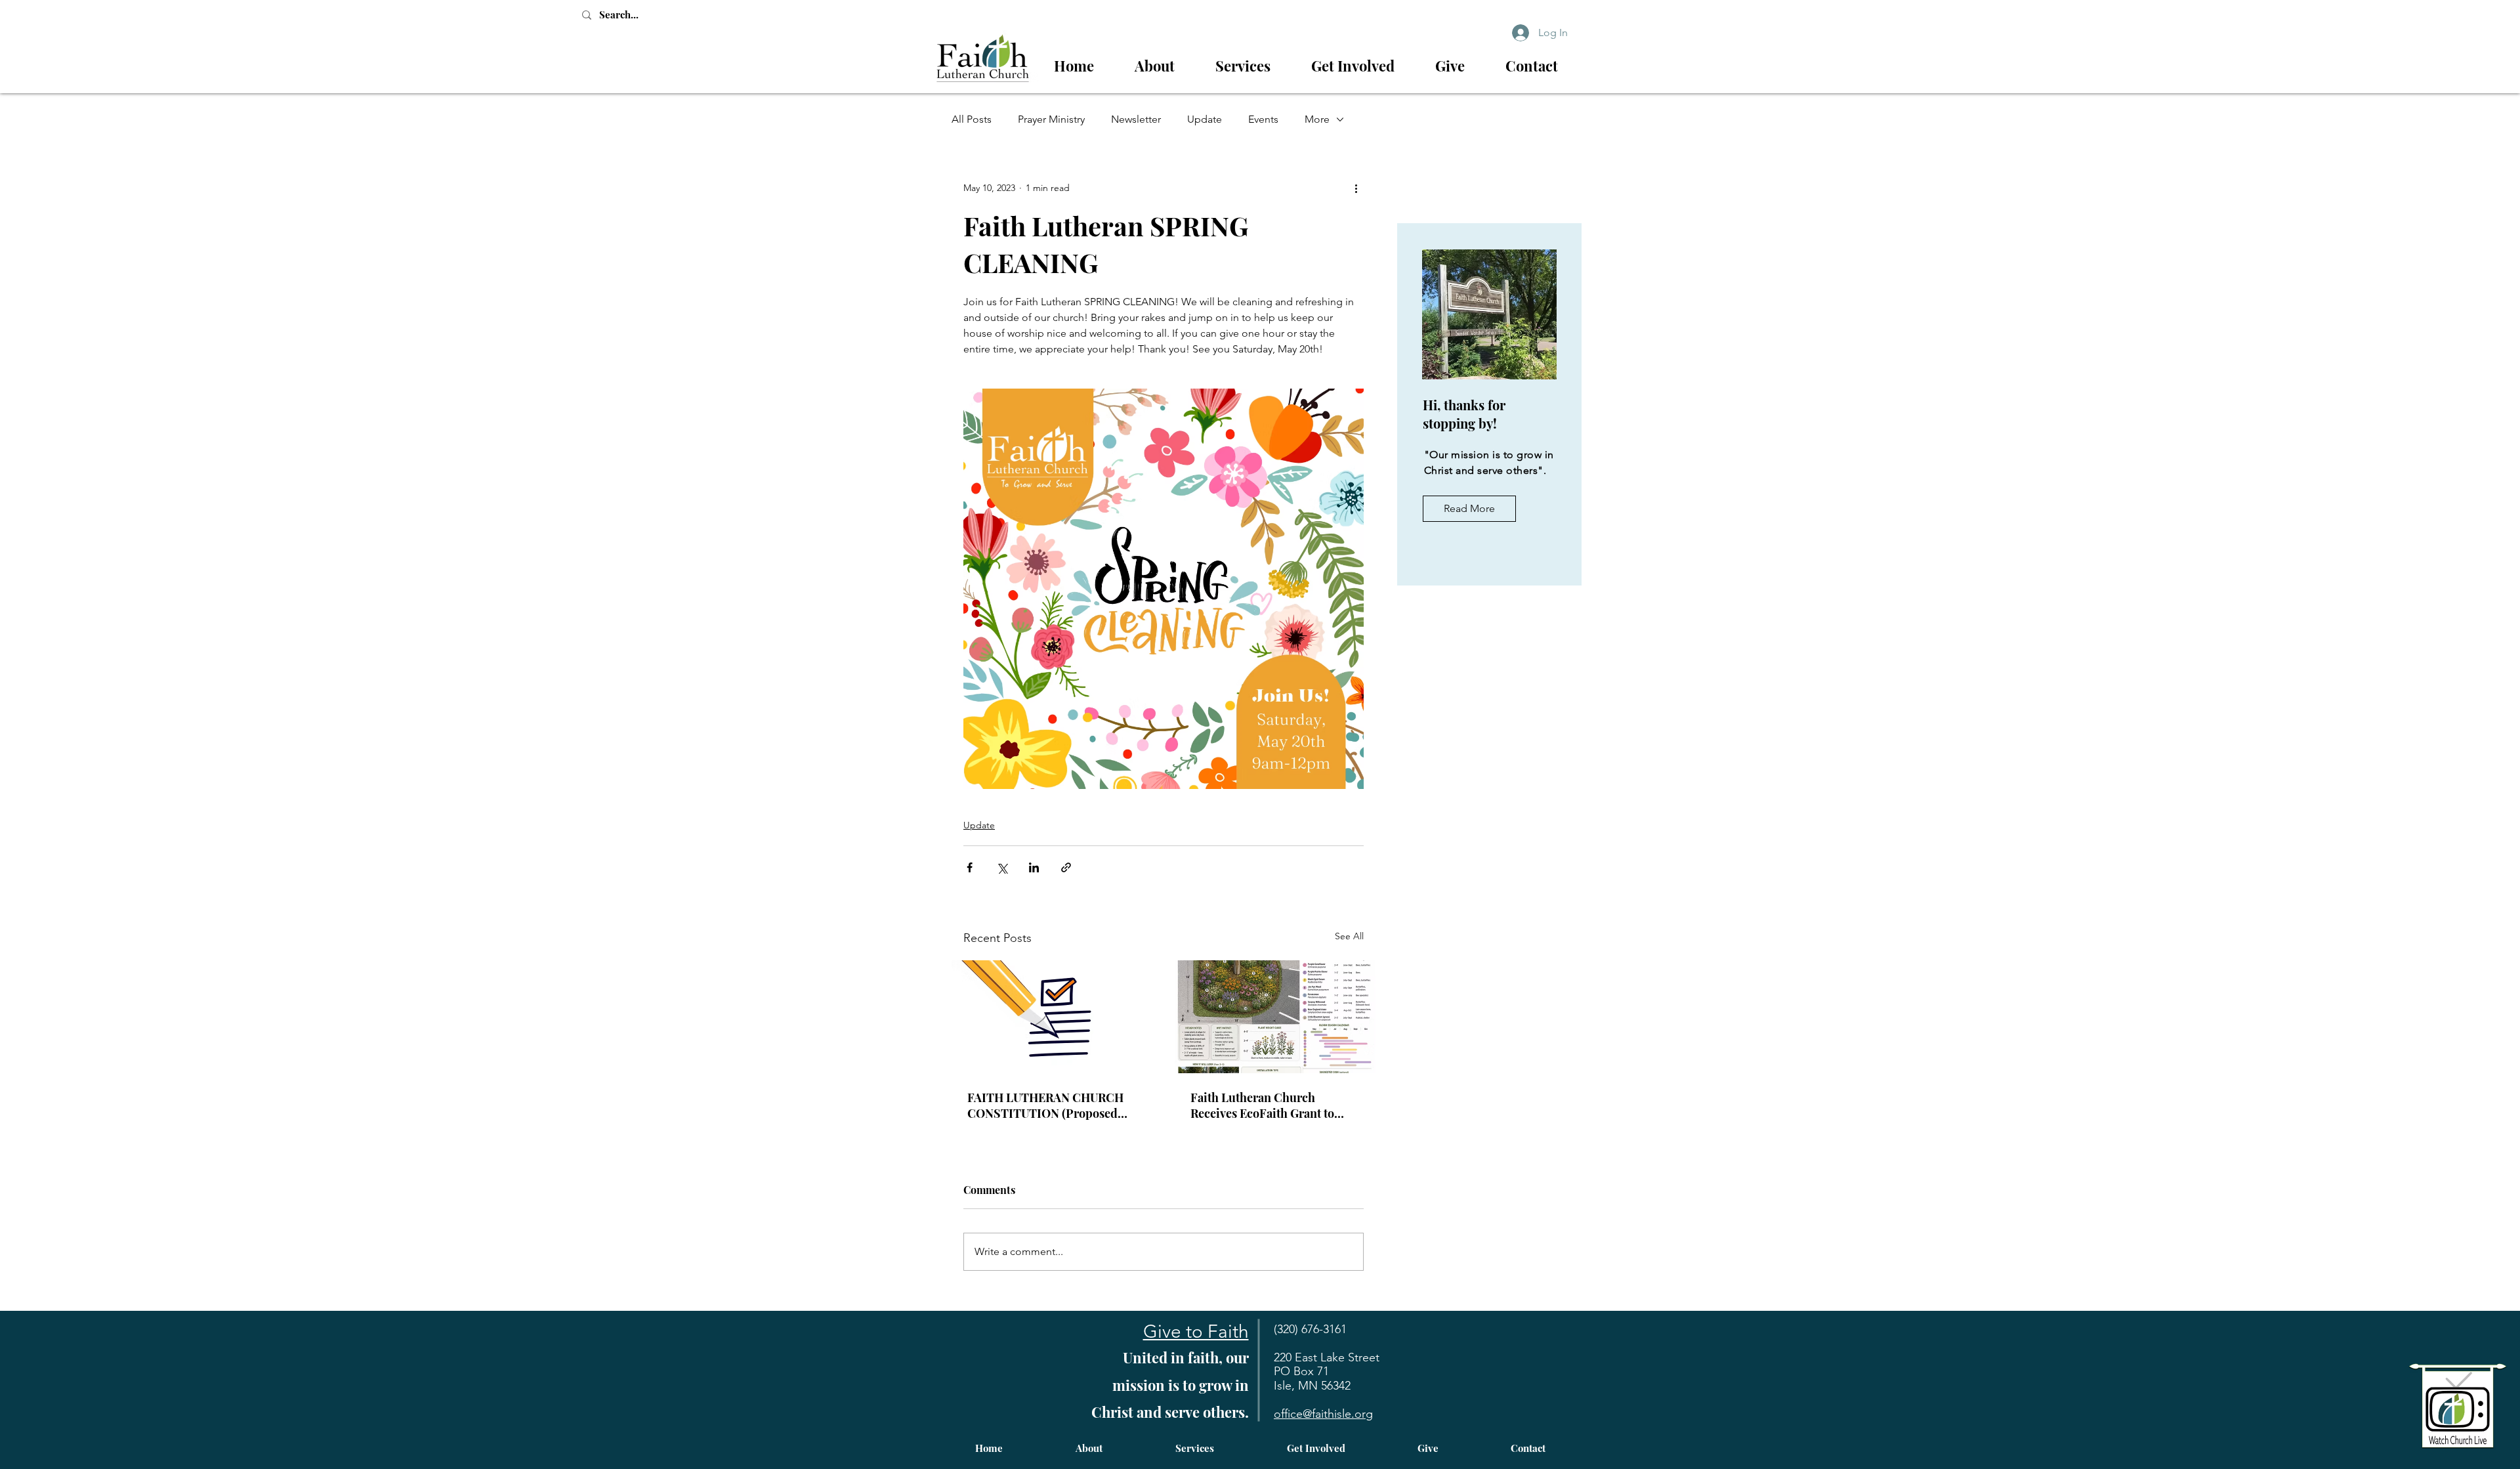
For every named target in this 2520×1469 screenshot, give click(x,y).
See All (1349, 936)
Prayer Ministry (1051, 119)
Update (1205, 119)
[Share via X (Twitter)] (1002, 867)
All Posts (972, 119)
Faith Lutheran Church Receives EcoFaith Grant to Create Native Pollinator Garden (1262, 1105)
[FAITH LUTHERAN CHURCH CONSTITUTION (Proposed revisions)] (1052, 1017)
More (1317, 119)
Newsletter (1136, 119)
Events (1263, 119)
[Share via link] (1066, 867)
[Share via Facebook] (970, 867)
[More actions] (1356, 188)
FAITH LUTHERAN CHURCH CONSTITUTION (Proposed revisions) (1045, 1105)
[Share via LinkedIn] (1034, 867)
